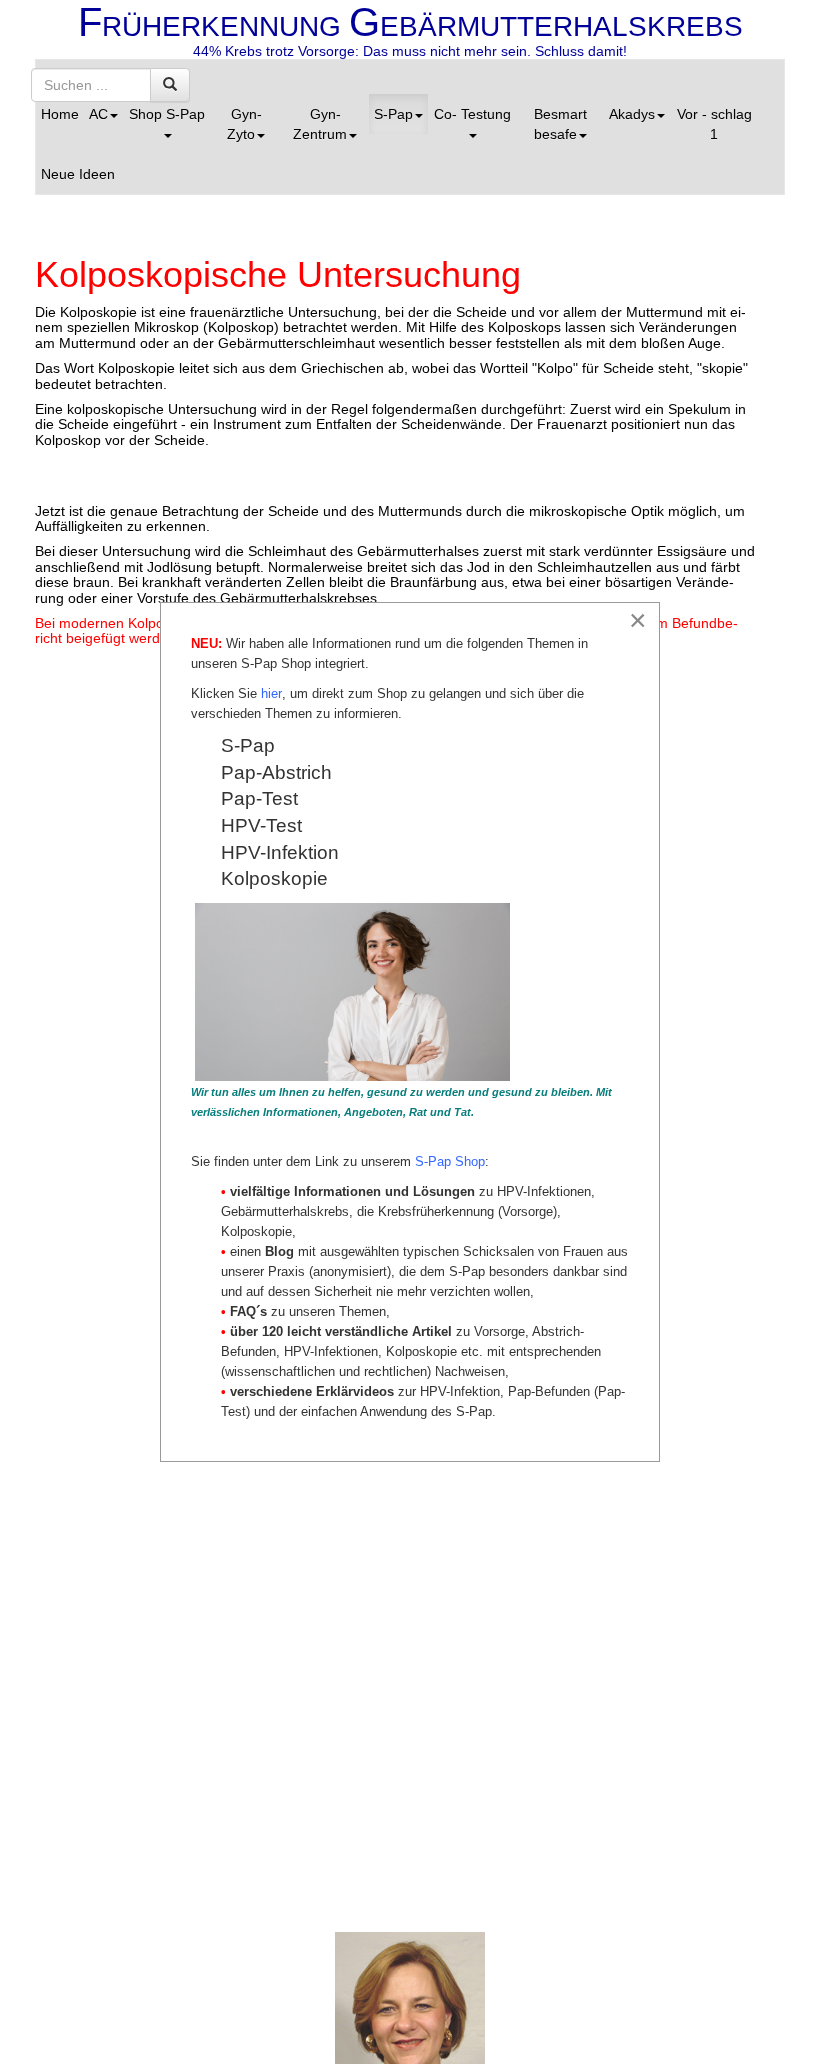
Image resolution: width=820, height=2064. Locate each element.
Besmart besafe (560, 124)
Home (60, 114)
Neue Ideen (78, 174)
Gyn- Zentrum (320, 124)
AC (98, 114)
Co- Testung (472, 114)
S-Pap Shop (450, 1161)
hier (271, 693)
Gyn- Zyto (244, 124)
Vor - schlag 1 (714, 124)
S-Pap (393, 114)
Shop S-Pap (167, 114)
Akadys (632, 114)
